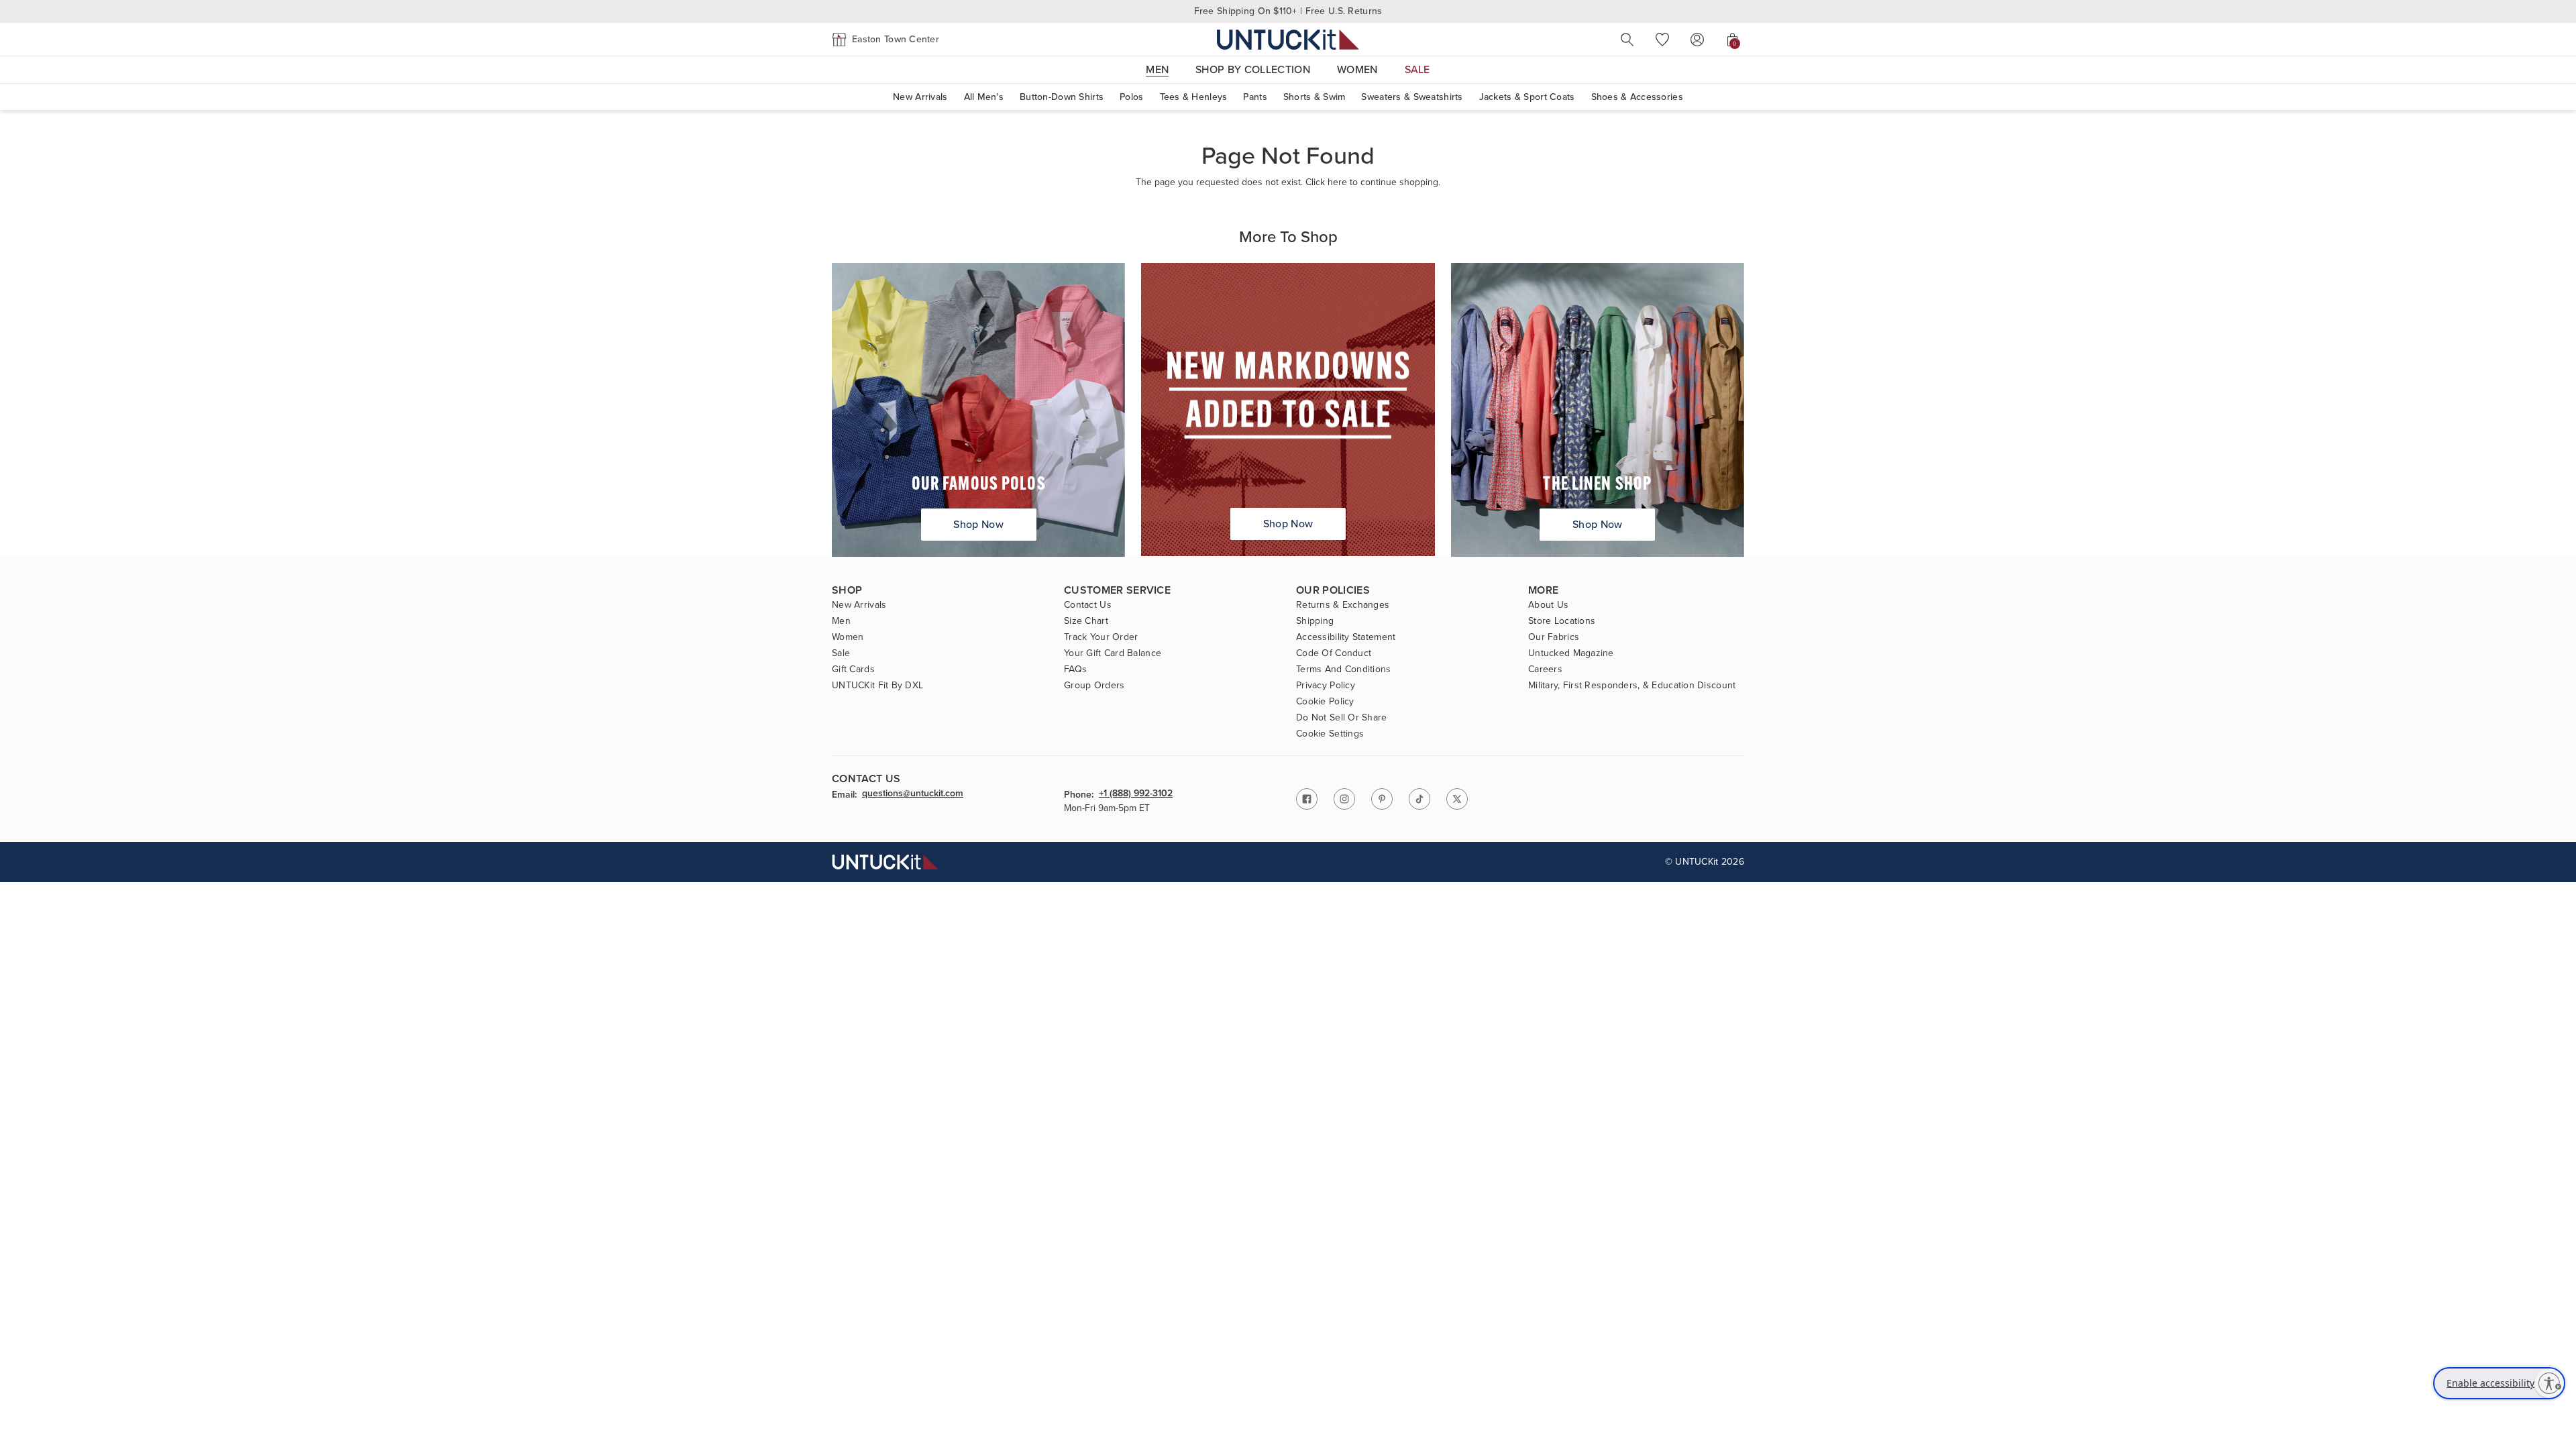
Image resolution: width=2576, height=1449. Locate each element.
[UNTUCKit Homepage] (1288, 39)
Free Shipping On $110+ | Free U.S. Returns (1288, 11)
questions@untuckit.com (913, 794)
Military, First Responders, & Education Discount (1632, 686)
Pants (1255, 97)
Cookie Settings (1330, 734)
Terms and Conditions (1344, 669)
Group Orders (1094, 686)
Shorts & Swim (1314, 97)
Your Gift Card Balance (1113, 653)
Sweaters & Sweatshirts (1412, 97)
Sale (841, 653)
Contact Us (1088, 605)
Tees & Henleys (1194, 97)
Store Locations (1562, 621)
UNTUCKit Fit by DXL (877, 686)
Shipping (1315, 621)
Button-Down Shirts (1062, 97)
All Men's (984, 97)
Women (848, 637)
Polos (1131, 97)
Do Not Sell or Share (1342, 718)
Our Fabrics (1554, 637)
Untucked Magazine (1571, 653)
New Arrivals (920, 97)
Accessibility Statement (1346, 637)
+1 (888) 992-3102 (1136, 794)
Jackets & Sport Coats (1527, 97)
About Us (1548, 605)
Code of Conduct (1334, 653)
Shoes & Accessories (1637, 97)
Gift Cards (853, 669)
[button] (885, 40)
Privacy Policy (1326, 686)
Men (841, 621)
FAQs (1075, 669)
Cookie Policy (1325, 702)
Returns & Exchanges (1343, 605)
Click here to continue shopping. (1373, 182)
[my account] (1697, 40)
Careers (1545, 669)
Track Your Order (1101, 637)
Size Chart (1086, 621)
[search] (1627, 40)
